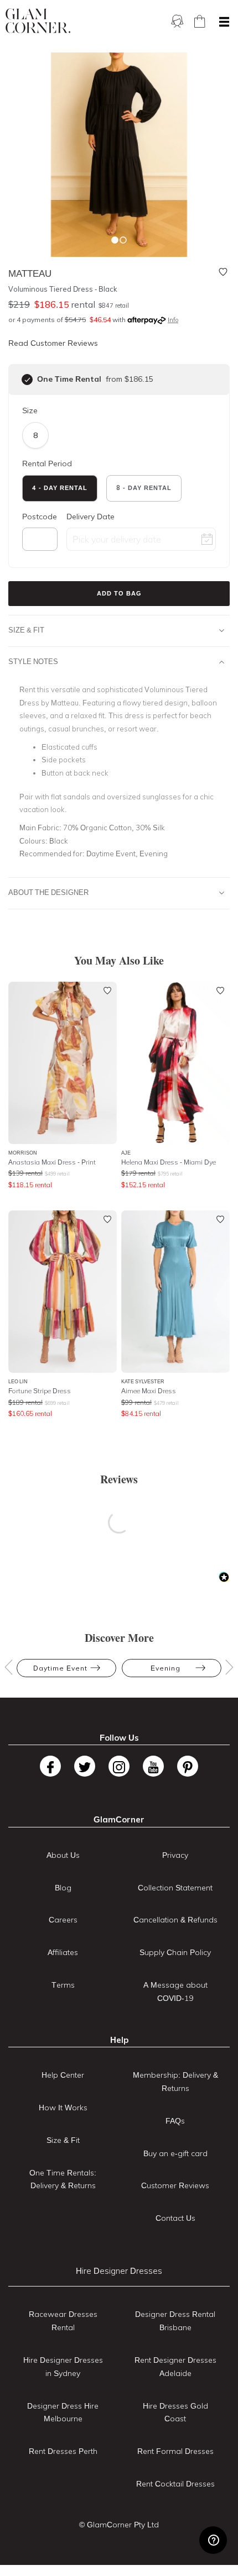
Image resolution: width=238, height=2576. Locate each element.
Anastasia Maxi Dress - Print (52, 1162)
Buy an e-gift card (175, 2153)
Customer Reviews (175, 2185)
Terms (63, 1985)
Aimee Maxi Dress (149, 1391)
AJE (126, 1153)
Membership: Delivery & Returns (175, 2082)
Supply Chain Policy (175, 1952)
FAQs (175, 2121)
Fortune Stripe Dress (40, 1391)
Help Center (63, 2075)
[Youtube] (153, 1766)
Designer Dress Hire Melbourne (63, 2412)
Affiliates (63, 1952)
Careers (63, 1920)
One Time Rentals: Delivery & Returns (63, 2179)
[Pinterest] (188, 1766)
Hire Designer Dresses (119, 2271)
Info (173, 320)
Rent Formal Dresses (175, 2451)
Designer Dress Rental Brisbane (175, 2321)
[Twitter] (85, 1766)
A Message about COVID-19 (175, 1992)
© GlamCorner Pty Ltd (119, 2525)
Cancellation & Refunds (175, 1920)
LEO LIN (18, 1381)
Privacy (175, 1855)
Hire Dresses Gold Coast (175, 2412)
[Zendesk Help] (213, 2540)
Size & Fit (26, 630)
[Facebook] (50, 1766)
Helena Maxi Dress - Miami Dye (169, 1162)
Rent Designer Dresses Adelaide (175, 2367)
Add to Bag (119, 593)
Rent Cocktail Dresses (175, 2484)
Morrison (23, 1153)
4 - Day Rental (60, 488)
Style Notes (33, 661)
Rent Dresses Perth (63, 2451)
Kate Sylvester (143, 1381)
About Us (63, 1855)
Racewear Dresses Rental (63, 2321)
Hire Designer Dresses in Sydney (63, 2367)
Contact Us (175, 2218)
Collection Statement (175, 1888)
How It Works (63, 2108)
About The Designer (48, 892)
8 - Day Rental (144, 488)
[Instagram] (119, 1766)
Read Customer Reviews (53, 343)
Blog (63, 1888)
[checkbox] (27, 380)
